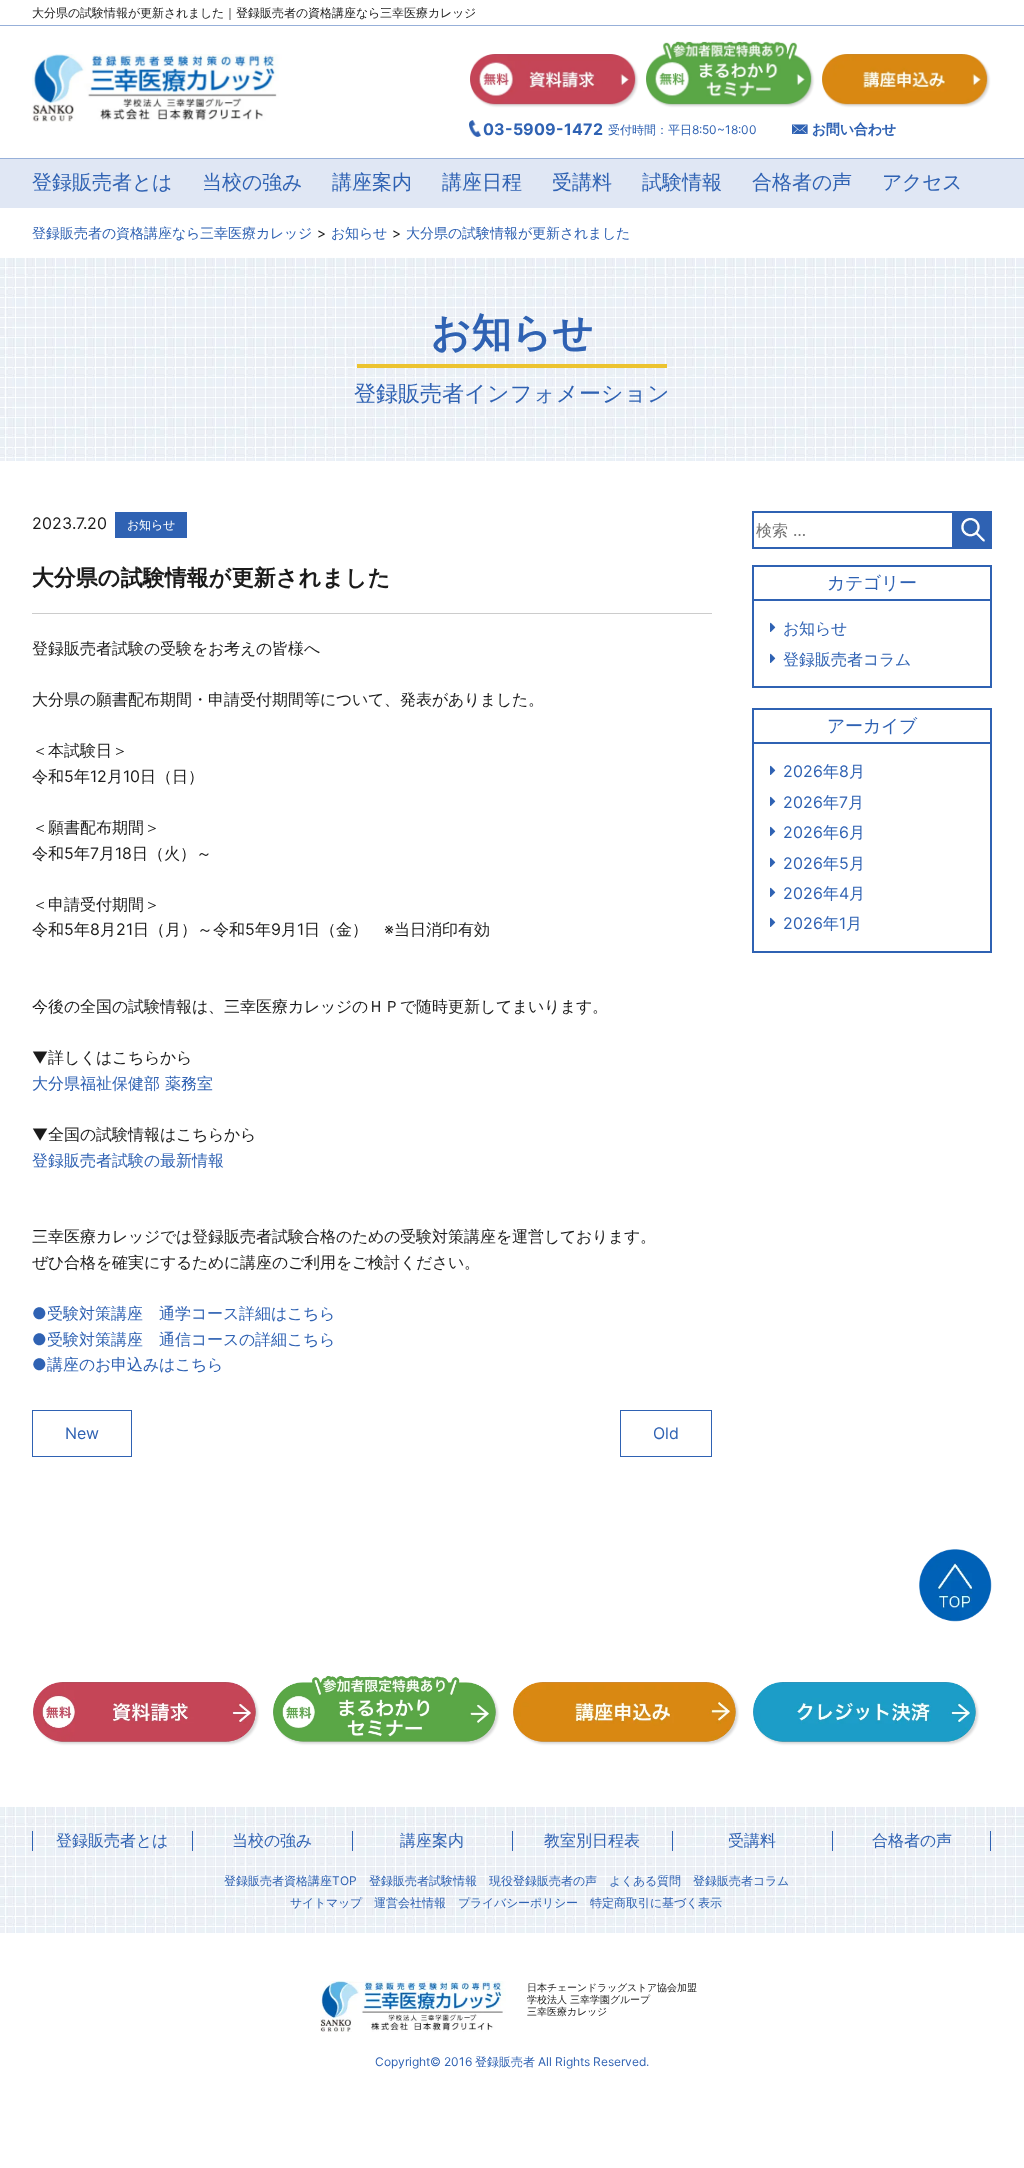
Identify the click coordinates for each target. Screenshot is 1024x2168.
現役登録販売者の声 (543, 1881)
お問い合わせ (854, 128)
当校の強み (252, 183)
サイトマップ (326, 1903)
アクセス (922, 183)
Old (666, 1433)
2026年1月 (822, 923)
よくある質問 (645, 1881)
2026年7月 (823, 802)
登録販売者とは (112, 1840)
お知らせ (815, 628)
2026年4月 (824, 893)
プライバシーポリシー (518, 1903)
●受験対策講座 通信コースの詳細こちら (183, 1339)
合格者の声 (802, 183)
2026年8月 (824, 771)
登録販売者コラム (847, 659)
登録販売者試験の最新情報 (128, 1160)
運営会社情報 (410, 1903)
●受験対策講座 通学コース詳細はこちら (183, 1313)
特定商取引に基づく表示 (656, 1903)
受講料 (582, 183)
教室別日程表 (592, 1840)
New (82, 1433)
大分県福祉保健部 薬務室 (122, 1083)
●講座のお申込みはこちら (127, 1364)
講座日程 (482, 183)
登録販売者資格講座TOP (290, 1881)
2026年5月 (824, 863)
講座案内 (432, 1840)
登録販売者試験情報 (423, 1881)
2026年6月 (824, 832)
